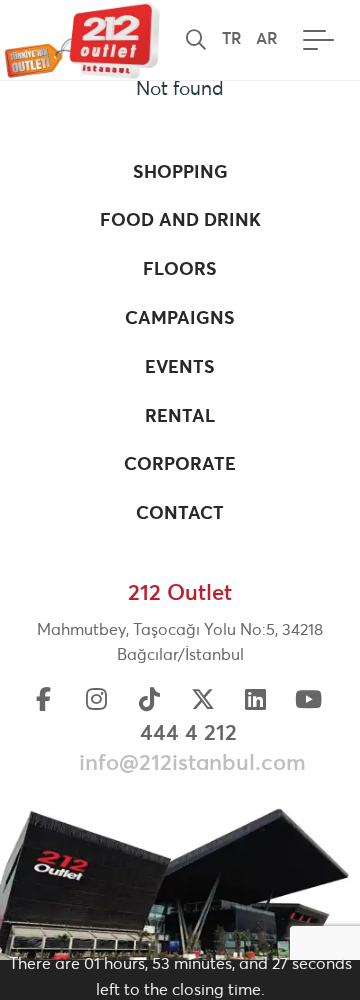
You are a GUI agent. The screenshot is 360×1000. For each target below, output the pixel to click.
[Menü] (314, 40)
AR (267, 39)
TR (232, 39)
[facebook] (44, 702)
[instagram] (97, 702)
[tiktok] (150, 702)
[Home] (80, 40)
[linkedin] (256, 702)
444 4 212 (188, 734)
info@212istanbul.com (192, 764)
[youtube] (309, 702)
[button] (196, 40)
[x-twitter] (203, 702)
